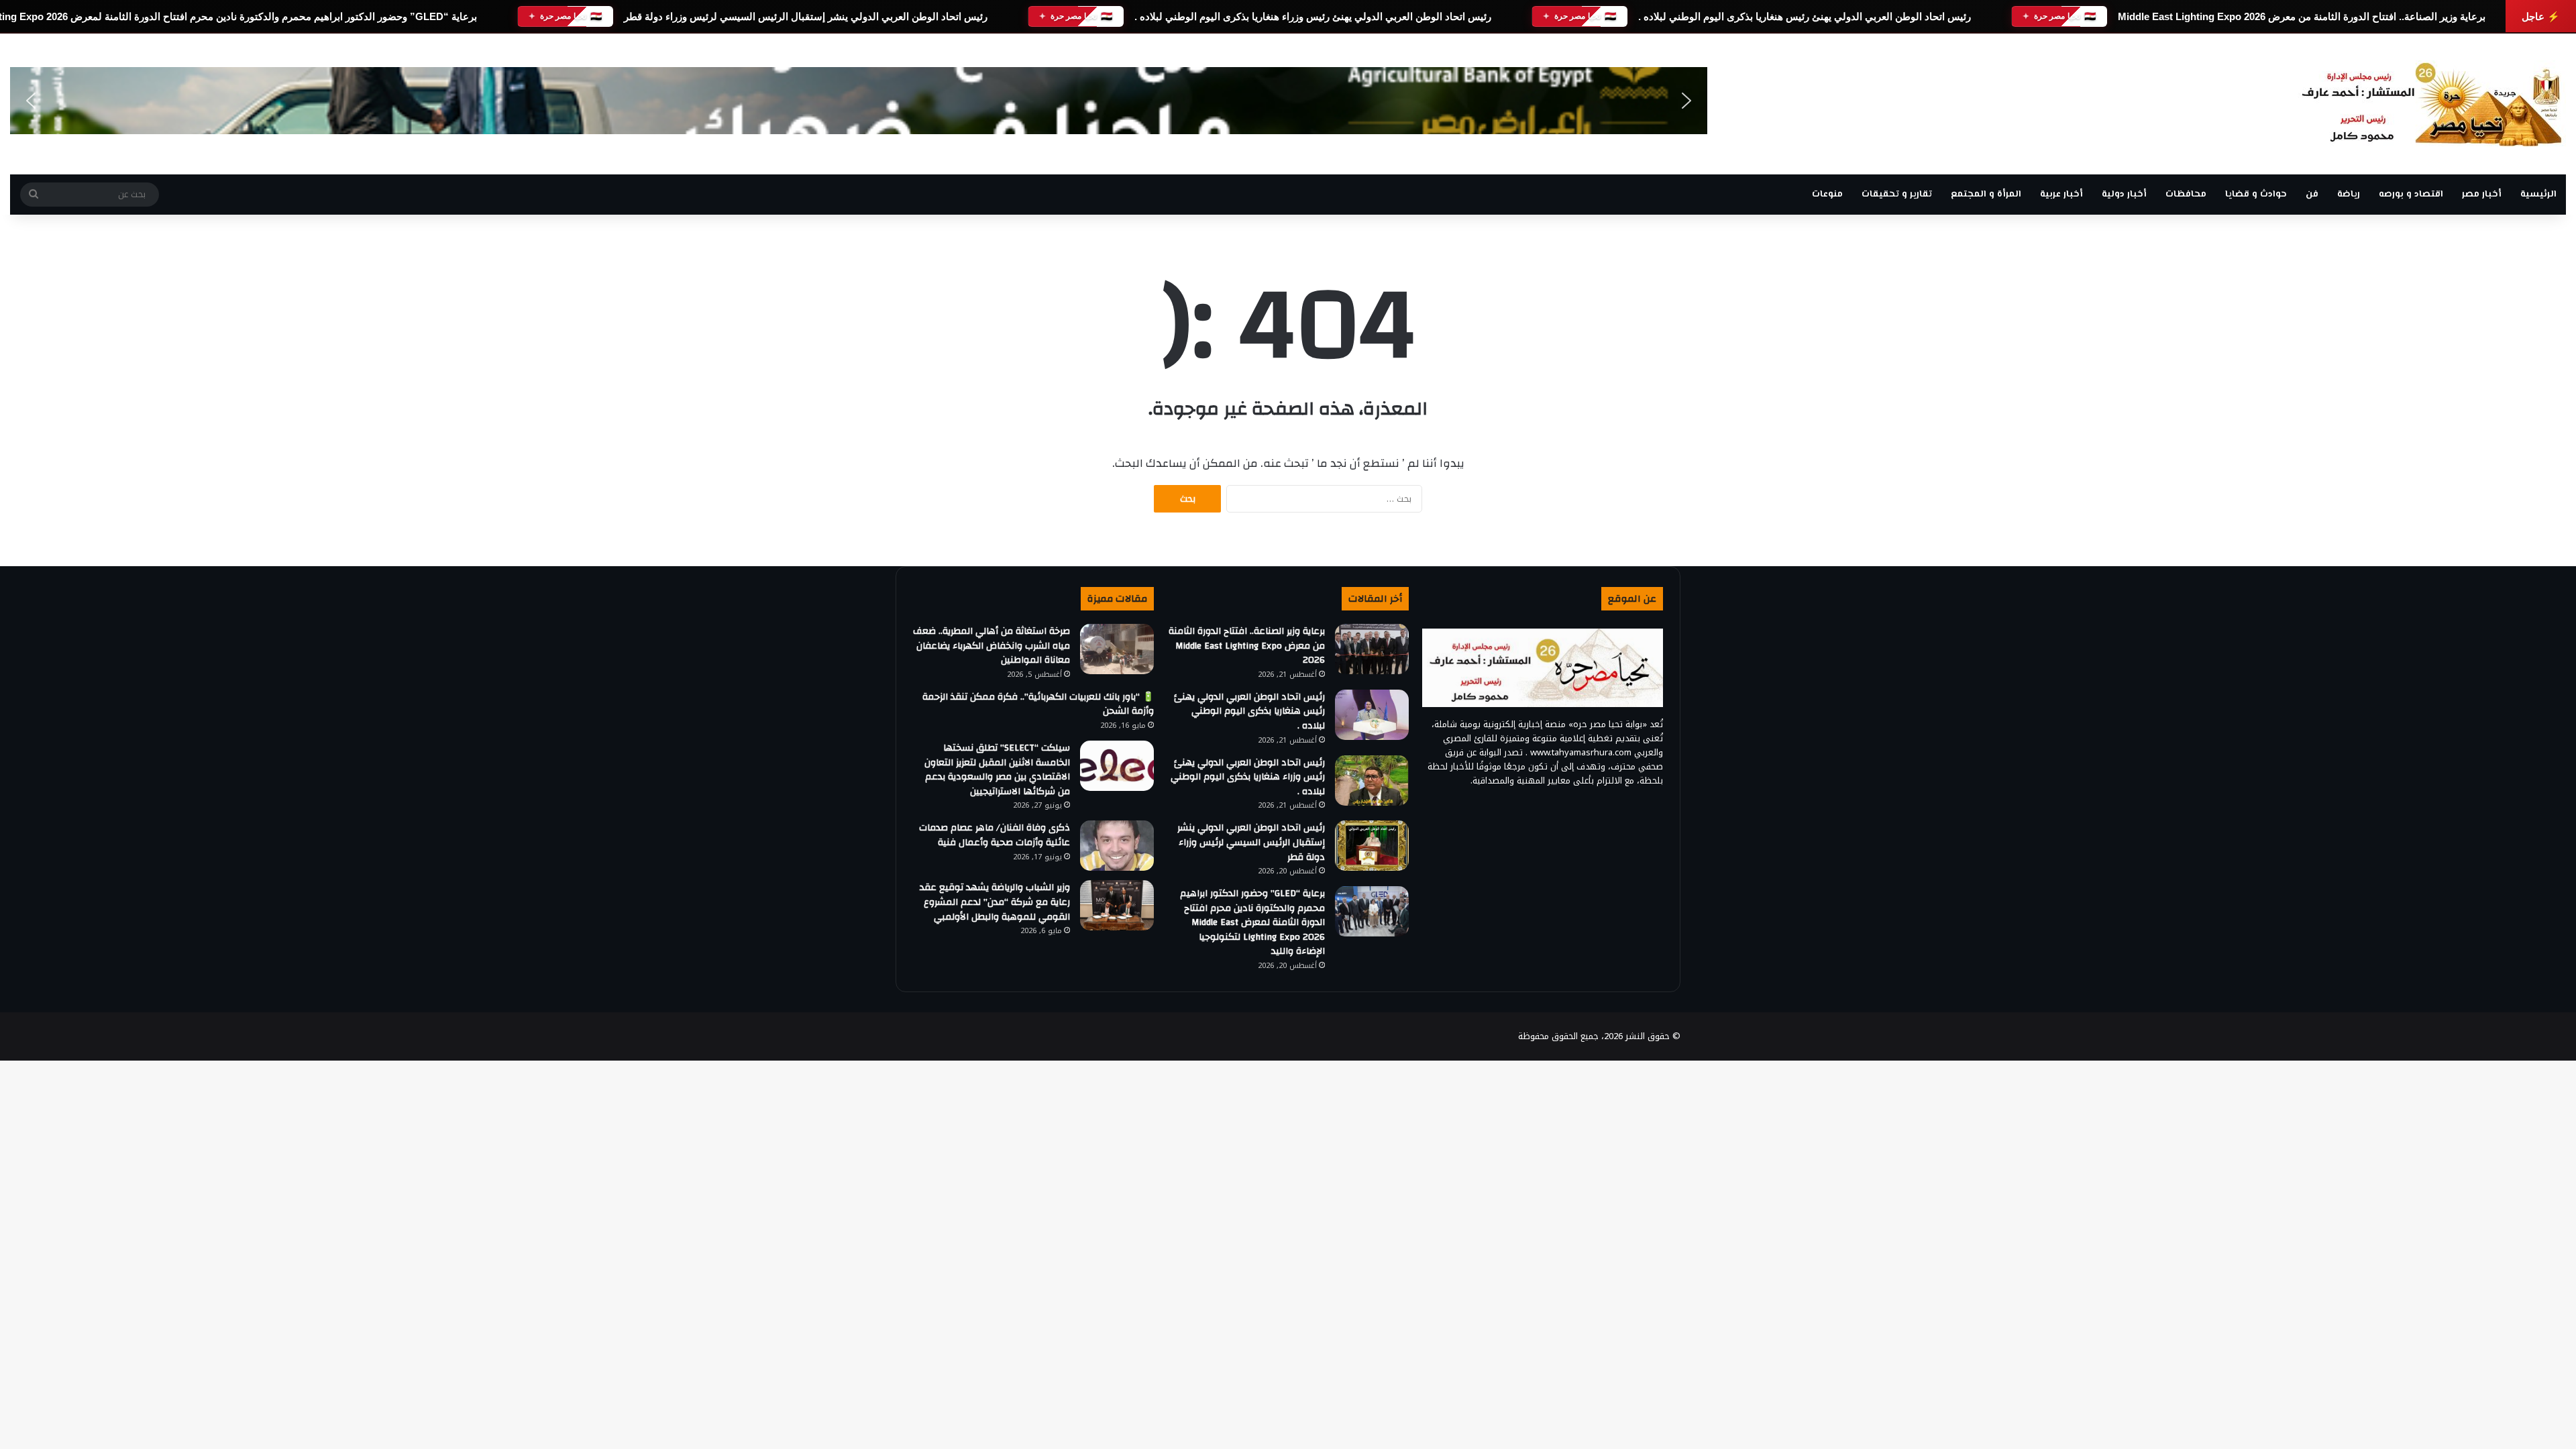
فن (2312, 195)
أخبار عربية (2061, 195)
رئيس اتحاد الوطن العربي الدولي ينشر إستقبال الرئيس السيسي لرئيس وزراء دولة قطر (806, 16)
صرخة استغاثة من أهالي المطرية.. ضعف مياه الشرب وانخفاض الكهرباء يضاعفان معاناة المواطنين (991, 646)
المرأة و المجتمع (1986, 195)
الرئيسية (2538, 195)
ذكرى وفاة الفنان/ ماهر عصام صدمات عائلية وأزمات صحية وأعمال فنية (995, 835)
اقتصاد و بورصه (2411, 195)
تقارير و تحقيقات (1897, 195)
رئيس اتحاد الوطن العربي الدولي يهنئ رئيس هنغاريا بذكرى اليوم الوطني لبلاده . (1805, 16)
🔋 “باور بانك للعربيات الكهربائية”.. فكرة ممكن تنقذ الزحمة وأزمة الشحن (1038, 704)
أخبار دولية (2124, 195)
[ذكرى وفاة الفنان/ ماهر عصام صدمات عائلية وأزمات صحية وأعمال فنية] (1117, 846)
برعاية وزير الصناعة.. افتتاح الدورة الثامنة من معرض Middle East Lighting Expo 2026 (2302, 16)
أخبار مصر (2482, 195)
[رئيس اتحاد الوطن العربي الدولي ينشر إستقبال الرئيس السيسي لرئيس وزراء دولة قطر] (1372, 846)
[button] (31, 101)
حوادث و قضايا (2256, 195)
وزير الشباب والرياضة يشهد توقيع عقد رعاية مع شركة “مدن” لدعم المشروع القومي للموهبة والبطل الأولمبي (995, 902)
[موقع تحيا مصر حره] (2432, 104)
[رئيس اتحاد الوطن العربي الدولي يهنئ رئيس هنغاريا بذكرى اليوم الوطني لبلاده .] (1372, 715)
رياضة (2349, 195)
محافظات (2186, 195)
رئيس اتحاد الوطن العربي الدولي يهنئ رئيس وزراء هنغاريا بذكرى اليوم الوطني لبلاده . (1313, 16)
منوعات (1827, 195)
